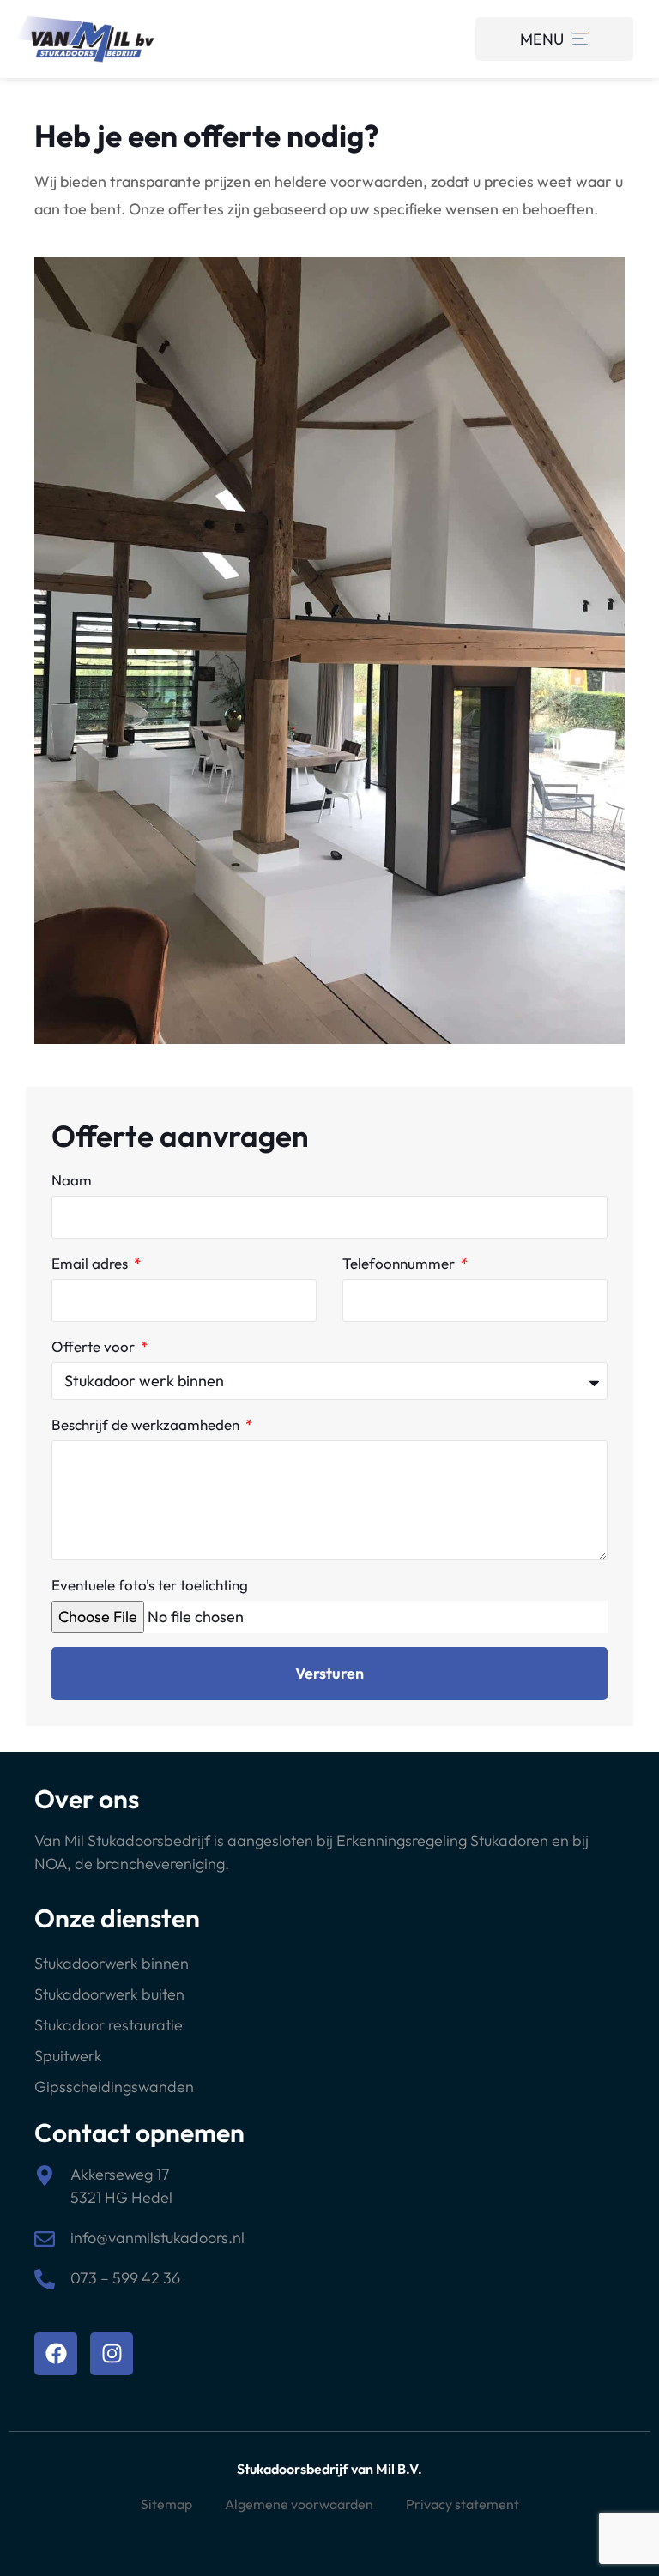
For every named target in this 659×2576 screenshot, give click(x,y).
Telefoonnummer (400, 1263)
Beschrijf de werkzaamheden (147, 1424)
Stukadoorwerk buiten (109, 1994)
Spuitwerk (68, 2056)
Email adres (91, 1263)
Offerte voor (95, 1346)
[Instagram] (112, 2354)
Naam (72, 1180)
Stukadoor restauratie (109, 2025)
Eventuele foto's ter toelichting (150, 1585)
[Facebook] (56, 2354)
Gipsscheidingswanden (114, 2087)
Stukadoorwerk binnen (112, 1963)
